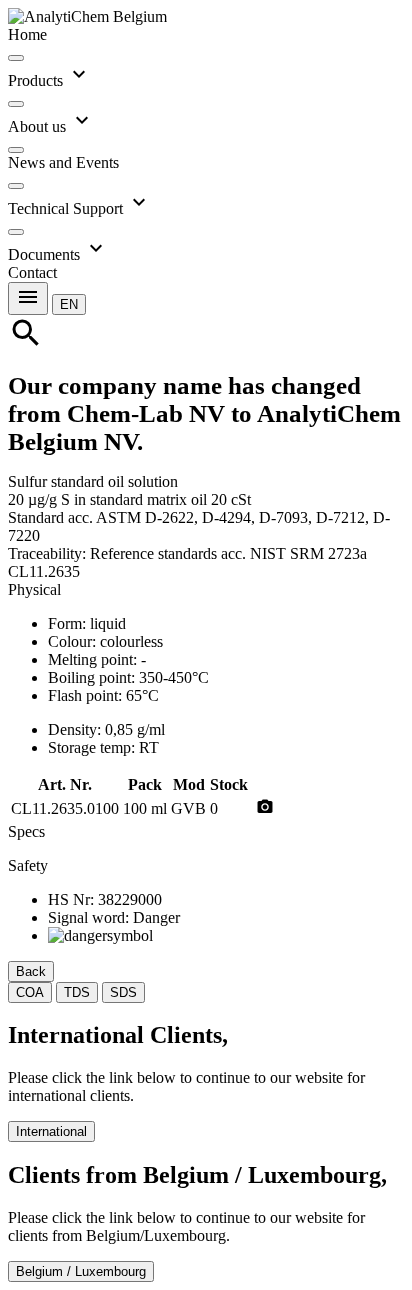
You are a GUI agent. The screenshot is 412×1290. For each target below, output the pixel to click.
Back (31, 971)
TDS (77, 992)
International (51, 1131)
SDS (123, 992)
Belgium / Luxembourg (81, 1271)
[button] (69, 303)
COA (30, 992)
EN (69, 304)
